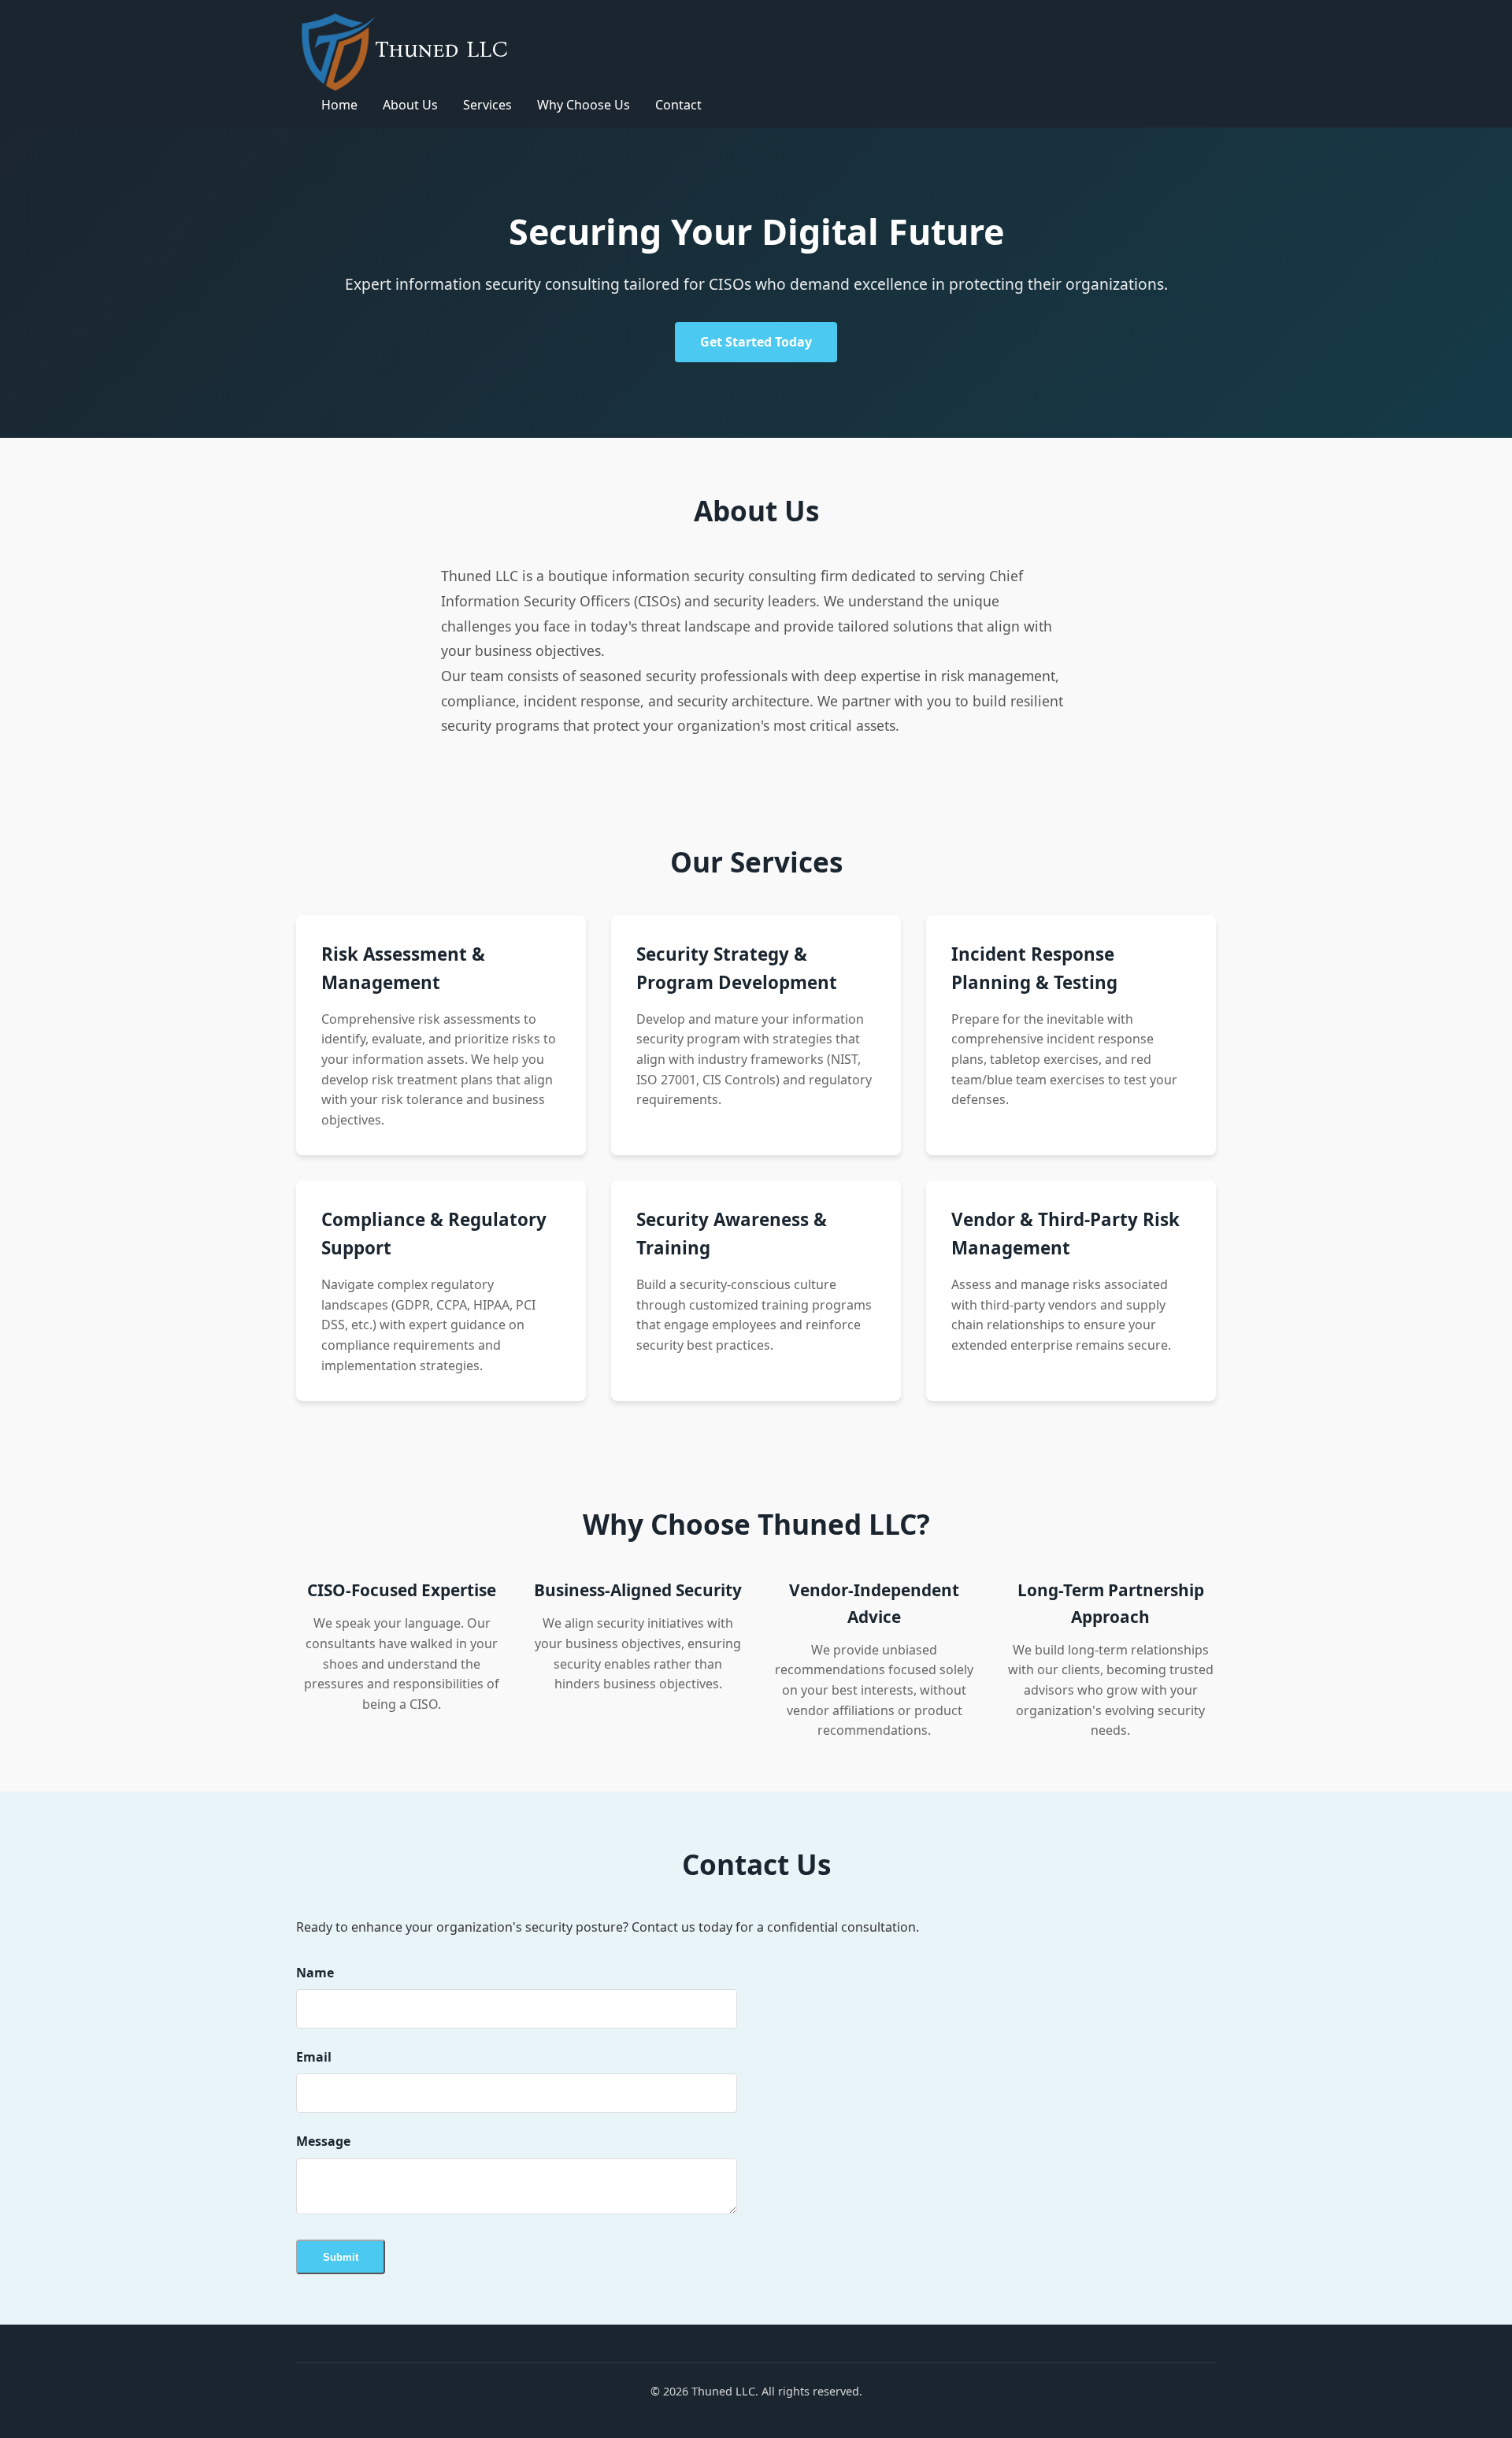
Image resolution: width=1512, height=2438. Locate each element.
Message (323, 2141)
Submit (341, 2257)
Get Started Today (756, 342)
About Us (410, 105)
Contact (678, 105)
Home (339, 105)
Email (314, 2057)
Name (315, 1973)
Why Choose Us (584, 105)
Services (487, 105)
